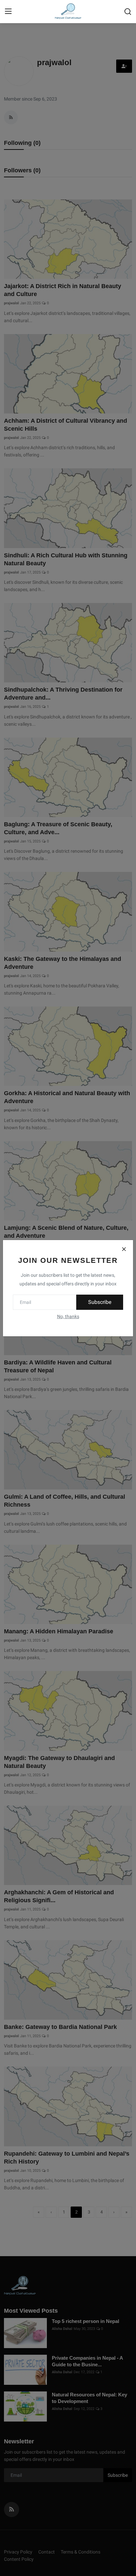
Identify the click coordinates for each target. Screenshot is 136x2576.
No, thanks (68, 1316)
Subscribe (100, 1302)
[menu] (8, 12)
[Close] (124, 1249)
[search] (128, 12)
